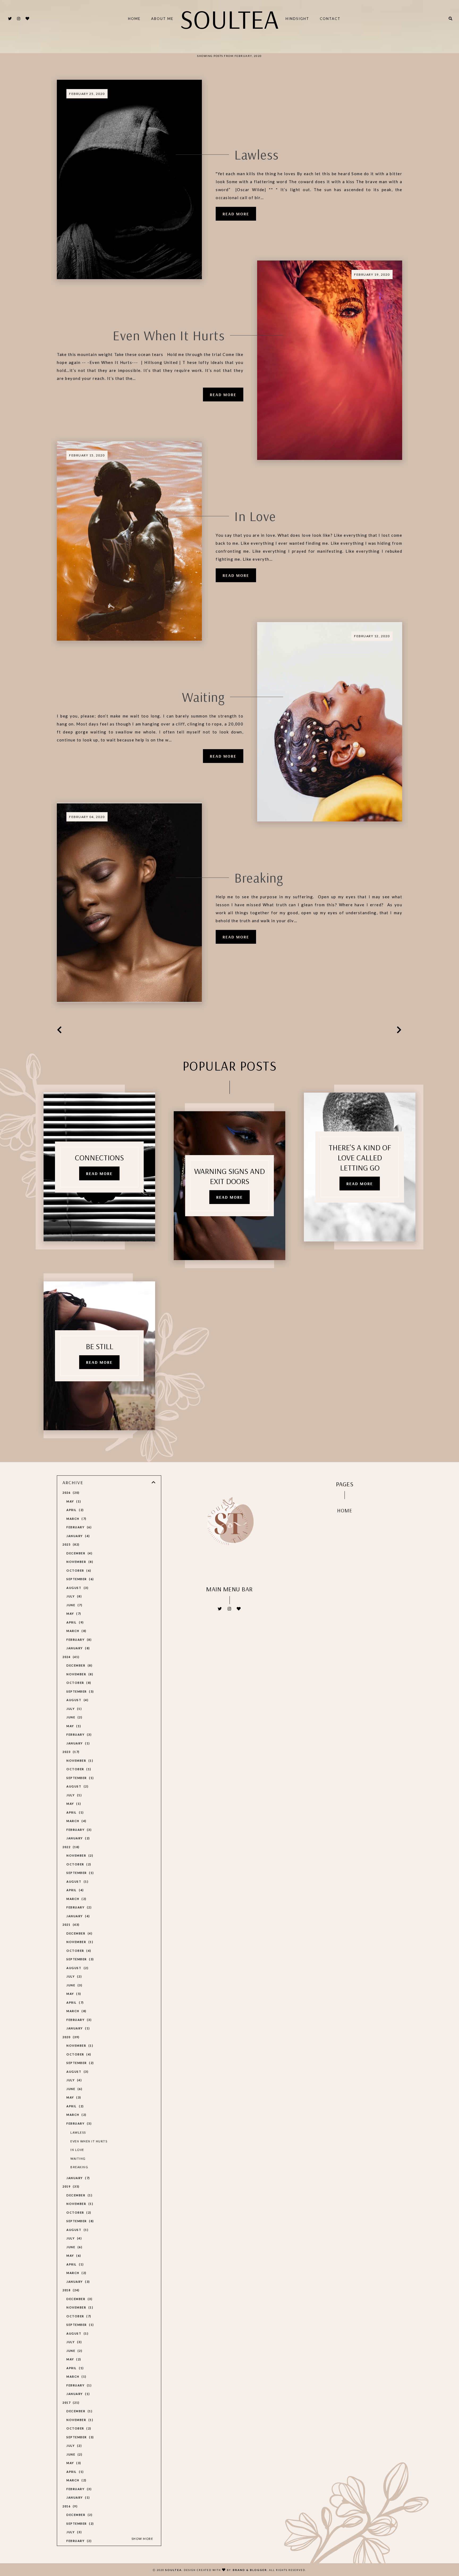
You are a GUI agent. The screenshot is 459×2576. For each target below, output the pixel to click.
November (79, 1562)
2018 (70, 2290)
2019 (70, 2186)
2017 (70, 2403)
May (73, 1501)
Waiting (203, 697)
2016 (69, 2506)
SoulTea (229, 19)
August (77, 1588)
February (78, 1527)
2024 (70, 1657)
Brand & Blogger (250, 2570)
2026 (70, 1493)
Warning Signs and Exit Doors (229, 1176)
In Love (255, 516)
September (79, 1579)
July (73, 1596)
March (76, 1519)
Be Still (99, 1346)
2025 (70, 1544)
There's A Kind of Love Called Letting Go (360, 1157)
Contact (330, 19)
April (74, 1510)
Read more (236, 214)
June (74, 1605)
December (79, 1553)
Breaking (259, 878)
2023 (70, 1752)
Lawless (257, 155)
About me (162, 19)
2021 (70, 1925)
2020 (70, 2037)
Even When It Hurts (169, 335)
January (77, 1536)
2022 (70, 1847)
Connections (99, 1157)
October (78, 1570)
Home (134, 19)
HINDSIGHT (297, 19)
